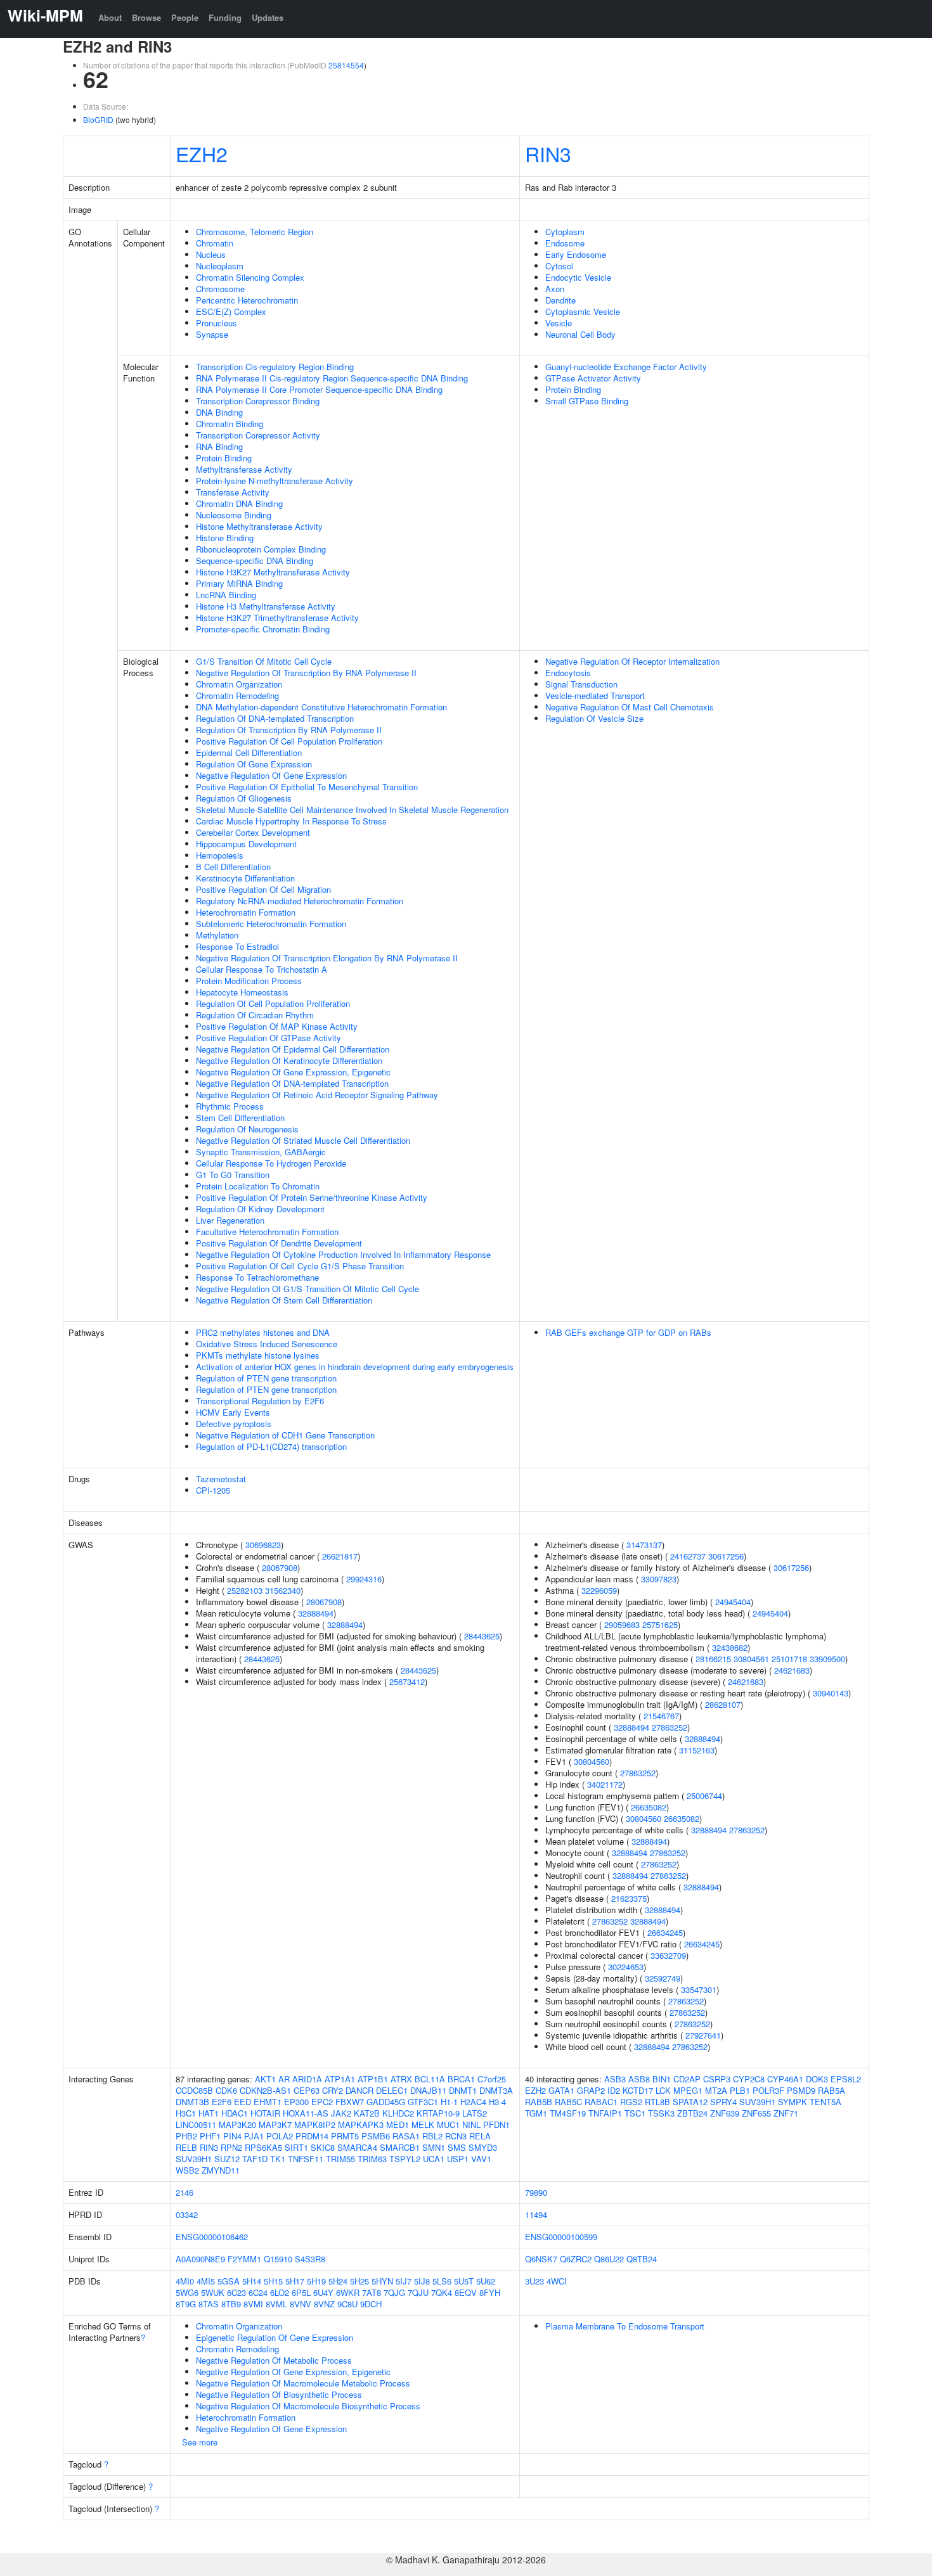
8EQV (466, 2292)
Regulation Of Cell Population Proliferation (273, 1003)
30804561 (751, 1659)
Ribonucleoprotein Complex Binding (261, 549)
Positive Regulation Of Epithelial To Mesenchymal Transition (307, 787)
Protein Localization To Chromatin (258, 1186)
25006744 (704, 1796)
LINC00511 (196, 2124)
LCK (663, 2090)
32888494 (316, 1613)
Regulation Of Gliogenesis (244, 798)
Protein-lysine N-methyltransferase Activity (275, 481)
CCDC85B (194, 2090)
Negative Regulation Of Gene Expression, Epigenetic (293, 1072)
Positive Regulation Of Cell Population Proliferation (289, 741)
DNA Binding (219, 412)
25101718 (789, 1659)
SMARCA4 (357, 2147)
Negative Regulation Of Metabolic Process (274, 2360)
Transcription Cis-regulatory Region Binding (275, 367)
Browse (146, 17)
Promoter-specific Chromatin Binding (263, 629)
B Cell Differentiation (233, 867)
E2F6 (222, 2102)
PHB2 (186, 2136)
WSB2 (187, 2170)
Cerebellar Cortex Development (253, 832)
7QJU (418, 2292)
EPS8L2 (846, 2079)
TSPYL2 (405, 2159)
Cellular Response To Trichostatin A (262, 969)
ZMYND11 (221, 2170)
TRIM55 (340, 2159)
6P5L (301, 2292)
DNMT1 (463, 2090)
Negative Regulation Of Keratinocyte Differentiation (289, 1061)
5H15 (273, 2281)
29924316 (364, 1579)
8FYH (490, 2292)
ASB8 (639, 2079)
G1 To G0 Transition (233, 1175)
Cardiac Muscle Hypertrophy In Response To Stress (291, 821)
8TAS (209, 2304)
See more (200, 2442)
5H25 (359, 2281)
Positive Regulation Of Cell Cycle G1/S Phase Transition (300, 1266)
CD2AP (687, 2079)
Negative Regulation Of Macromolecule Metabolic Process (303, 2383)
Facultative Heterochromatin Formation (267, 1232)
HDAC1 (235, 2113)
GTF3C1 (423, 2102)
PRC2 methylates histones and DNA (263, 1332)
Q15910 (278, 2259)
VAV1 (481, 2159)
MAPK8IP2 (315, 2124)
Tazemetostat (221, 1479)
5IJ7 (404, 2281)
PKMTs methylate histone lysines (258, 1355)
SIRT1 (296, 2147)
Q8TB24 (642, 2259)
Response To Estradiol (237, 946)
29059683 (622, 1624)
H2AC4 (473, 2102)
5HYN (382, 2281)
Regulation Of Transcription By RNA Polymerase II (289, 730)
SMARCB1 (400, 2147)
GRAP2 (591, 2090)
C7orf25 (492, 2079)
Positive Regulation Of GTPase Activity (269, 1038)
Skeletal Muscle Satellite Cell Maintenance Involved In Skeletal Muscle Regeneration (352, 810)
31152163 (697, 1750)
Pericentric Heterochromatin (247, 300)
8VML (276, 2304)
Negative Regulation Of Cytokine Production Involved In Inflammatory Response (343, 1254)
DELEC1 (392, 2090)
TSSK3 (661, 2113)
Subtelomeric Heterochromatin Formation (271, 924)
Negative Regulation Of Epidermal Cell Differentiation (293, 1049)
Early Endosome (576, 254)
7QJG (394, 2292)
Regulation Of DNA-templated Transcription (275, 718)
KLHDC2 (398, 2113)
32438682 (730, 1647)
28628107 (723, 1704)
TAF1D (255, 2159)
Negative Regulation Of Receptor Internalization (632, 661)
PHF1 (210, 2136)
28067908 (280, 1567)
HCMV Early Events (233, 1412)
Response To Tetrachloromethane (257, 1277)
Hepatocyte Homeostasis (242, 992)
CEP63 (307, 2090)
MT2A (716, 2090)
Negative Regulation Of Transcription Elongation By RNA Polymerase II (327, 958)
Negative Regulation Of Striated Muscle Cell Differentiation (303, 1140)
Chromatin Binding (230, 424)
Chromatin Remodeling (237, 695)
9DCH (371, 2304)
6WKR (348, 2292)
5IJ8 (422, 2281)
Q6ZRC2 (576, 2259)
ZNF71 (786, 2113)
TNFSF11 (306, 2159)
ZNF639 (725, 2113)
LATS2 (475, 2113)
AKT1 (265, 2079)
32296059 (599, 1590)
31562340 (283, 1590)
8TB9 (231, 2304)
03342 (187, 2214)
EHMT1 (268, 2102)
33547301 (699, 1990)
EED (243, 2102)
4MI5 (206, 2281)
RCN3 (456, 2136)
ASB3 (615, 2079)
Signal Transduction (581, 684)
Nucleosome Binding (234, 515)
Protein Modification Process (249, 981)
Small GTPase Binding (587, 401)
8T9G (186, 2304)
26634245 (665, 1932)
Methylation (217, 935)
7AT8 (372, 2292)
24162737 (688, 1556)
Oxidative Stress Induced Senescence (267, 1344)
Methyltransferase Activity (244, 469)
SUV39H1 (194, 2159)
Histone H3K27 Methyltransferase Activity (273, 572)
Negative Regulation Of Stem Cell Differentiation (284, 1300)
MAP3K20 (237, 2124)
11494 (536, 2214)
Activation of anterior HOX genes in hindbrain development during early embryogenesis (355, 1367)
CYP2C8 (749, 2079)
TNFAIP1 (605, 2113)
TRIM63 (372, 2159)
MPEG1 (688, 2090)
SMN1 (434, 2147)
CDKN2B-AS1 (265, 2090)
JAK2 (341, 2113)
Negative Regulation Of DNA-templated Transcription (292, 1083)
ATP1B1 (373, 2079)
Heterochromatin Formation (246, 912)
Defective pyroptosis (234, 1424)
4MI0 (185, 2281)
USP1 (458, 2159)
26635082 (649, 1807)
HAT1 (209, 2113)
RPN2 (231, 2147)
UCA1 (434, 2159)
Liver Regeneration (230, 1220)
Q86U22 (609, 2259)
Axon (555, 289)
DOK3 (817, 2079)
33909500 (827, 1659)
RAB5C (568, 2102)
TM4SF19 (568, 2113)
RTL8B (657, 2102)
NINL (471, 2124)
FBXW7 (350, 2102)
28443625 (482, 1636)
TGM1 (536, 2113)
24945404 (733, 1602)
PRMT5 (345, 2136)
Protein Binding (224, 458)
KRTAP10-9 (438, 2113)
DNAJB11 (428, 2090)
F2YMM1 (244, 2259)
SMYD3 (483, 2147)
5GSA (229, 2281)
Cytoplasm (565, 232)
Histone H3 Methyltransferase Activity (266, 606)
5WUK (213, 2292)
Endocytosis (568, 673)
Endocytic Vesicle (578, 277)
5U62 (486, 2281)
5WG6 (187, 2292)
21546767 (661, 1716)
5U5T (464, 2281)
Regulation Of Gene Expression (254, 764)
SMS (457, 2147)
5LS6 (442, 2281)
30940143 (831, 1693)
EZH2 (202, 153)
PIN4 (232, 2136)
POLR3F (768, 2090)
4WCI (557, 2281)
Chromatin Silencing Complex (250, 277)
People (185, 17)
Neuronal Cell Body (580, 334)
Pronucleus (217, 323)
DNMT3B (192, 2102)
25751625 (660, 1624)
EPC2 (322, 2102)
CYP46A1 (785, 2079)
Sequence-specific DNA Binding (255, 561)
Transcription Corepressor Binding (258, 401)
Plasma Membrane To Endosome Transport (625, 2326)
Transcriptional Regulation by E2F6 (260, 1401)
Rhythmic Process (230, 1106)
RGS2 (631, 2102)
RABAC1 (601, 2102)
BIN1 (662, 2079)
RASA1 (406, 2136)
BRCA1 (461, 2079)
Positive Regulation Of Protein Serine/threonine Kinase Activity (312, 1197)
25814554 (346, 65)
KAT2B (367, 2113)
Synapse (212, 334)
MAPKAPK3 (361, 2124)
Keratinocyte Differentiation (245, 878)
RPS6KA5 (263, 2147)
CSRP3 (717, 2079)
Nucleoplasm (220, 266)
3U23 (534, 2281)
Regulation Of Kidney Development (260, 1209)
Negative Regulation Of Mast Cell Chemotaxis (630, 707)
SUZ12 (227, 2159)
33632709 (668, 1955)
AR (284, 2079)
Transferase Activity (233, 492)
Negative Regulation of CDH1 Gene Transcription (285, 1435)
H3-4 (497, 2102)
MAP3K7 (275, 2124)
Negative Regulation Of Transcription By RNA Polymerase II (306, 673)
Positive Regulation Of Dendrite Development (279, 1243)
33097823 (659, 1579)
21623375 (629, 1898)
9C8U (347, 2304)
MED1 (398, 2124)
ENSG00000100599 (561, 2237)
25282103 (245, 1590)
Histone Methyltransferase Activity (259, 526)
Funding (225, 17)
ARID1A (307, 2079)
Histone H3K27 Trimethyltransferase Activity (277, 618)
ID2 (614, 2090)
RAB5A (832, 2090)
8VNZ (324, 2304)
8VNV (301, 2304)
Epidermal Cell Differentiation (249, 753)
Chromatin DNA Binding (239, 503)
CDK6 (226, 2090)
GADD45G (386, 2102)
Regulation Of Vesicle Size (594, 718)
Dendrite (560, 300)
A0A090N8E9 (200, 2259)
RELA (480, 2136)
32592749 (663, 1978)
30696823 (263, 1545)
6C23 (236, 2292)
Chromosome (220, 289)
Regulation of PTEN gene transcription (266, 1378)
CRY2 (333, 2090)
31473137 (644, 1545)
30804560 (592, 1761)
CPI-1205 (213, 1490)
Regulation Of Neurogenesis (247, 1129)
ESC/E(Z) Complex (231, 311)
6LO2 (280, 2292)
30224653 (626, 1967)
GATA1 (561, 2090)
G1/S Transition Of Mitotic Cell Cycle (264, 661)
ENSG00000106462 (212, 2237)
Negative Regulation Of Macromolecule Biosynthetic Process (308, 2406)
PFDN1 (496, 2124)
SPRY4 (723, 2102)
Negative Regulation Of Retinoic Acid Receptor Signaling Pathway (317, 1095)
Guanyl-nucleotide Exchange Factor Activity (626, 367)
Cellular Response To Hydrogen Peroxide (271, 1163)
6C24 (258, 2292)
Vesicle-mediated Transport (595, 695)
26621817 (340, 1556)
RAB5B (539, 2102)
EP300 (296, 2102)
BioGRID (98, 119)
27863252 (670, 1727)
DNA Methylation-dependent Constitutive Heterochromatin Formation (321, 707)
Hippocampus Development (246, 844)
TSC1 (635, 2113)
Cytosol (559, 266)
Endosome (565, 243)
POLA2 (280, 2136)
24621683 (792, 1670)
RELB (186, 2147)
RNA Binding (219, 446)
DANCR (359, 2090)
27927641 (703, 2035)
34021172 (605, 1784)
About (110, 17)
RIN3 (548, 153)
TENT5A (825, 2102)
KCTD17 (638, 2090)
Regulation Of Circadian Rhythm (255, 1015)
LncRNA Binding (226, 595)
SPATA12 (690, 2102)
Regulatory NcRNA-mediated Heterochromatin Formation (300, 901)
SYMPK (793, 2102)
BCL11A (430, 2079)
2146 (184, 2192)
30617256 (726, 1556)
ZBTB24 (692, 2113)
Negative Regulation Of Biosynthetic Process (279, 2394)
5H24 (338, 2281)
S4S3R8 (310, 2259)
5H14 (252, 2281)
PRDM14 (312, 2136)
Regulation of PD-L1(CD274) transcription (271, 1446)
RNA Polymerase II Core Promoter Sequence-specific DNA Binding (319, 389)
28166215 (713, 1659)
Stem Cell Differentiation (240, 1118)
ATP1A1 (340, 2079)
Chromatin (215, 243)
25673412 (407, 1682)
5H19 (316, 2281)
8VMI (253, 2304)
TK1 (278, 2159)
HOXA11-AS (306, 2113)
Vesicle (559, 323)
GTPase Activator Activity (593, 378)
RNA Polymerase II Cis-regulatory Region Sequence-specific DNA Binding (332, 378)
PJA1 (254, 2136)
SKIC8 (323, 2147)
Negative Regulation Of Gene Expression (271, 775)
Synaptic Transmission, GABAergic (261, 1152)
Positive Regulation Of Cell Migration (263, 889)
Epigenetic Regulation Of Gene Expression (275, 2337)
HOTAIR (265, 2113)
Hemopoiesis (220, 855)
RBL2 (432, 2136)
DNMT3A (496, 2090)
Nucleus (211, 254)
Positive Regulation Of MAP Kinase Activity (277, 1026)
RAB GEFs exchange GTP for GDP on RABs (628, 1332)
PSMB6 (376, 2136)
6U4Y (323, 2292)
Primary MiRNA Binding (239, 583)
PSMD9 (801, 2090)
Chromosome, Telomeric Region (255, 232)
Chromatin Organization (239, 684)
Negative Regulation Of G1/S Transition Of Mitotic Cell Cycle (307, 1289)
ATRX (401, 2079)
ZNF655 (756, 2113)
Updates (268, 17)
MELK (423, 2124)
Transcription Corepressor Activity (258, 435)
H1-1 (449, 2102)
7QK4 (442, 2292)
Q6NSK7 (541, 2259)
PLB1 (740, 2090)
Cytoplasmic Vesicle (583, 311)
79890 (536, 2192)
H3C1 (186, 2113)
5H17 (295, 2281)
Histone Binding (225, 538)
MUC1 (448, 2124)
